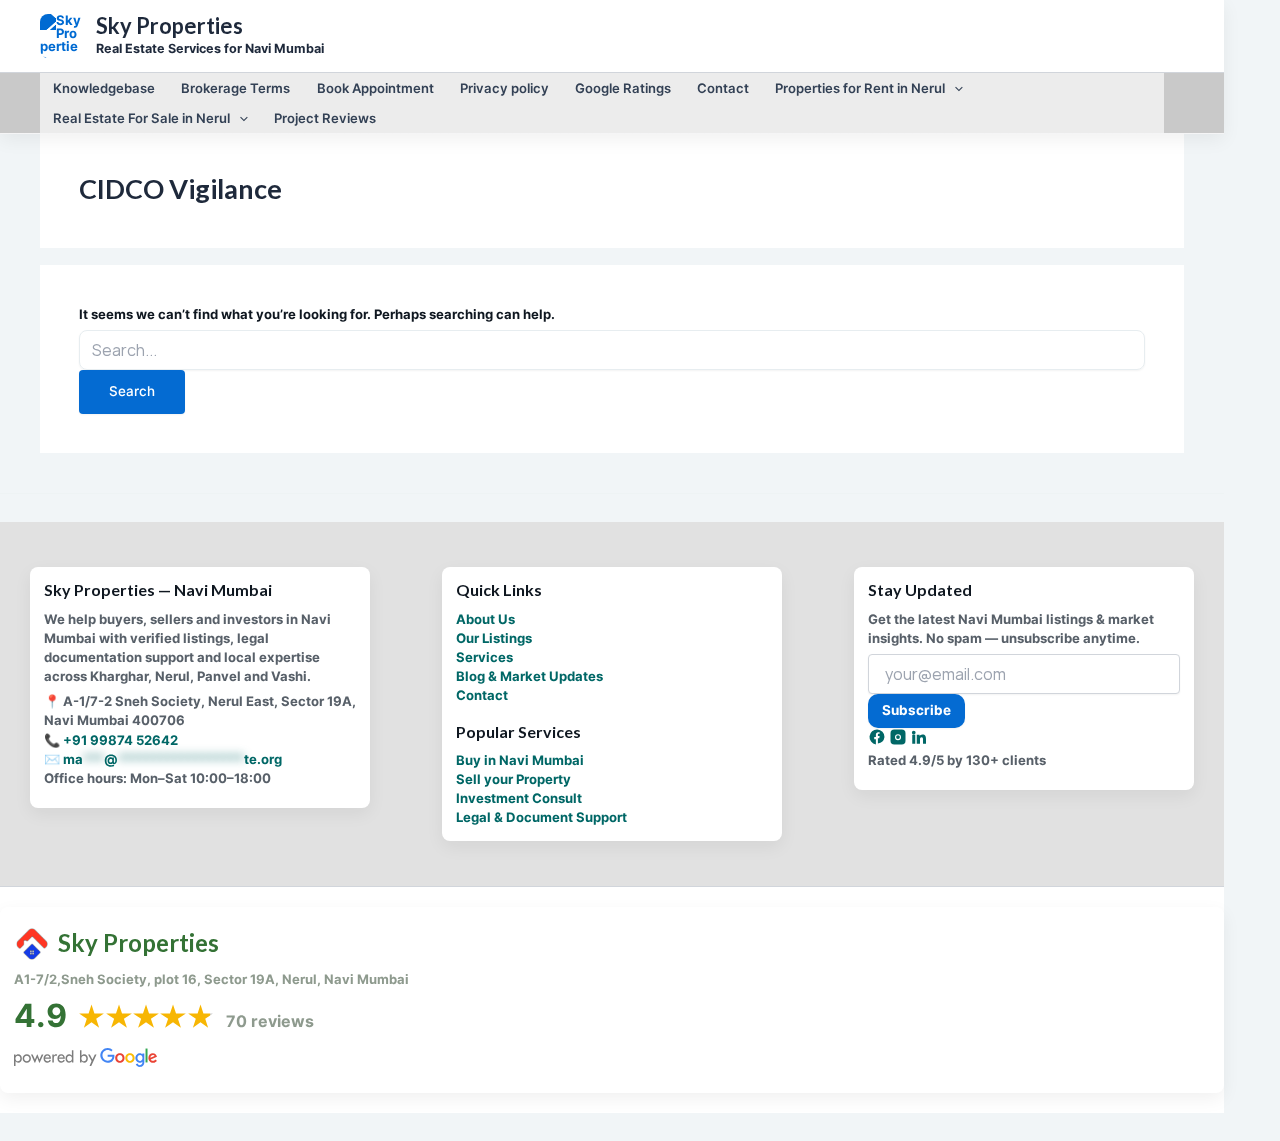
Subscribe (916, 710)
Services (484, 657)
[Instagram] (899, 741)
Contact (482, 695)
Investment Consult (519, 798)
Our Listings (494, 638)
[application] (954, 88)
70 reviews (270, 1021)
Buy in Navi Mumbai (520, 760)
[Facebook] (878, 741)
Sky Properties (169, 26)
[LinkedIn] (919, 741)
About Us (485, 619)
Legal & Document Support (541, 817)
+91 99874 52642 (120, 740)
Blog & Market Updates (529, 676)
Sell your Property (513, 779)
